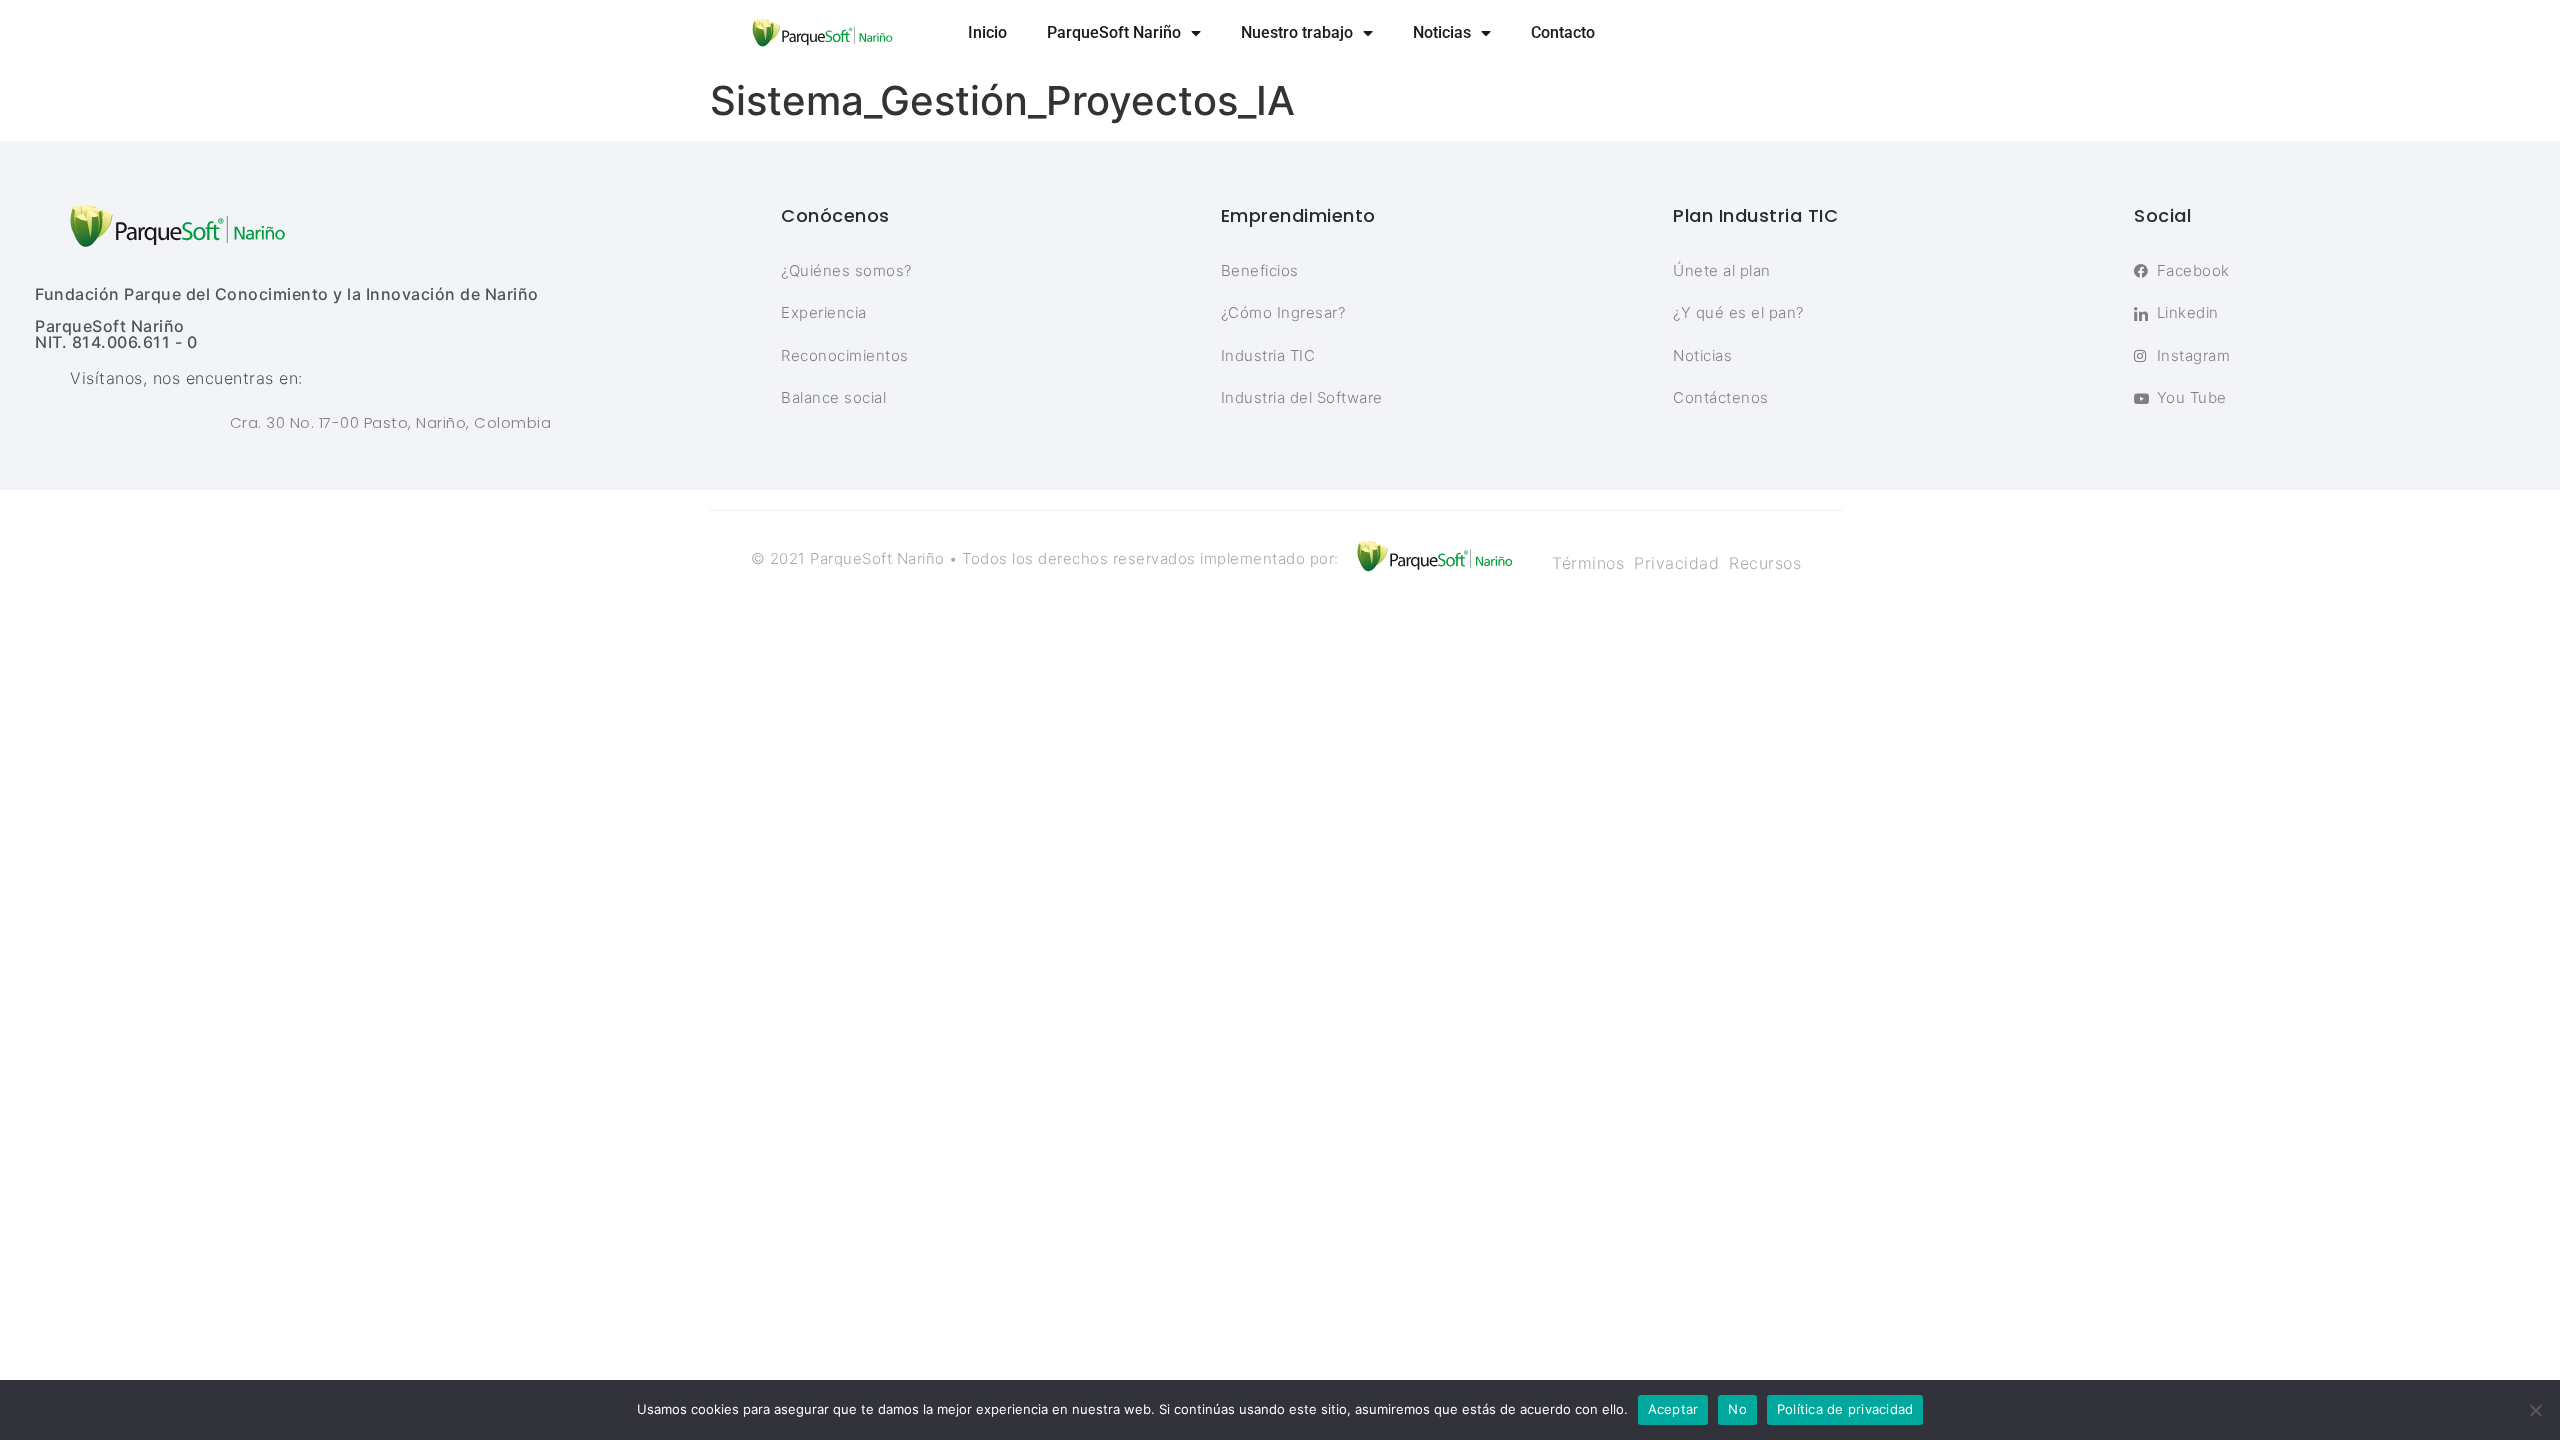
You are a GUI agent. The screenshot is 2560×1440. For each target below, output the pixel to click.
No (1737, 1409)
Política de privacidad (1845, 1409)
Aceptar (1673, 1409)
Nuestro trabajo (1297, 32)
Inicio (987, 32)
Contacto (1563, 32)
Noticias (1442, 32)
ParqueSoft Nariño (1114, 32)
